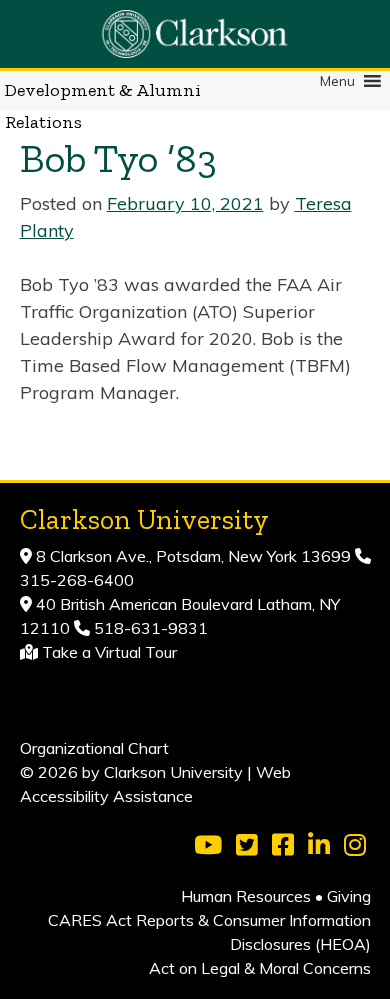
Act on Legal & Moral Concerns (260, 968)
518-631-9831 (149, 628)
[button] (337, 81)
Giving (349, 896)
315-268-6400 (77, 580)
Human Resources (246, 896)
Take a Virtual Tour (109, 652)
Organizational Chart (94, 748)
